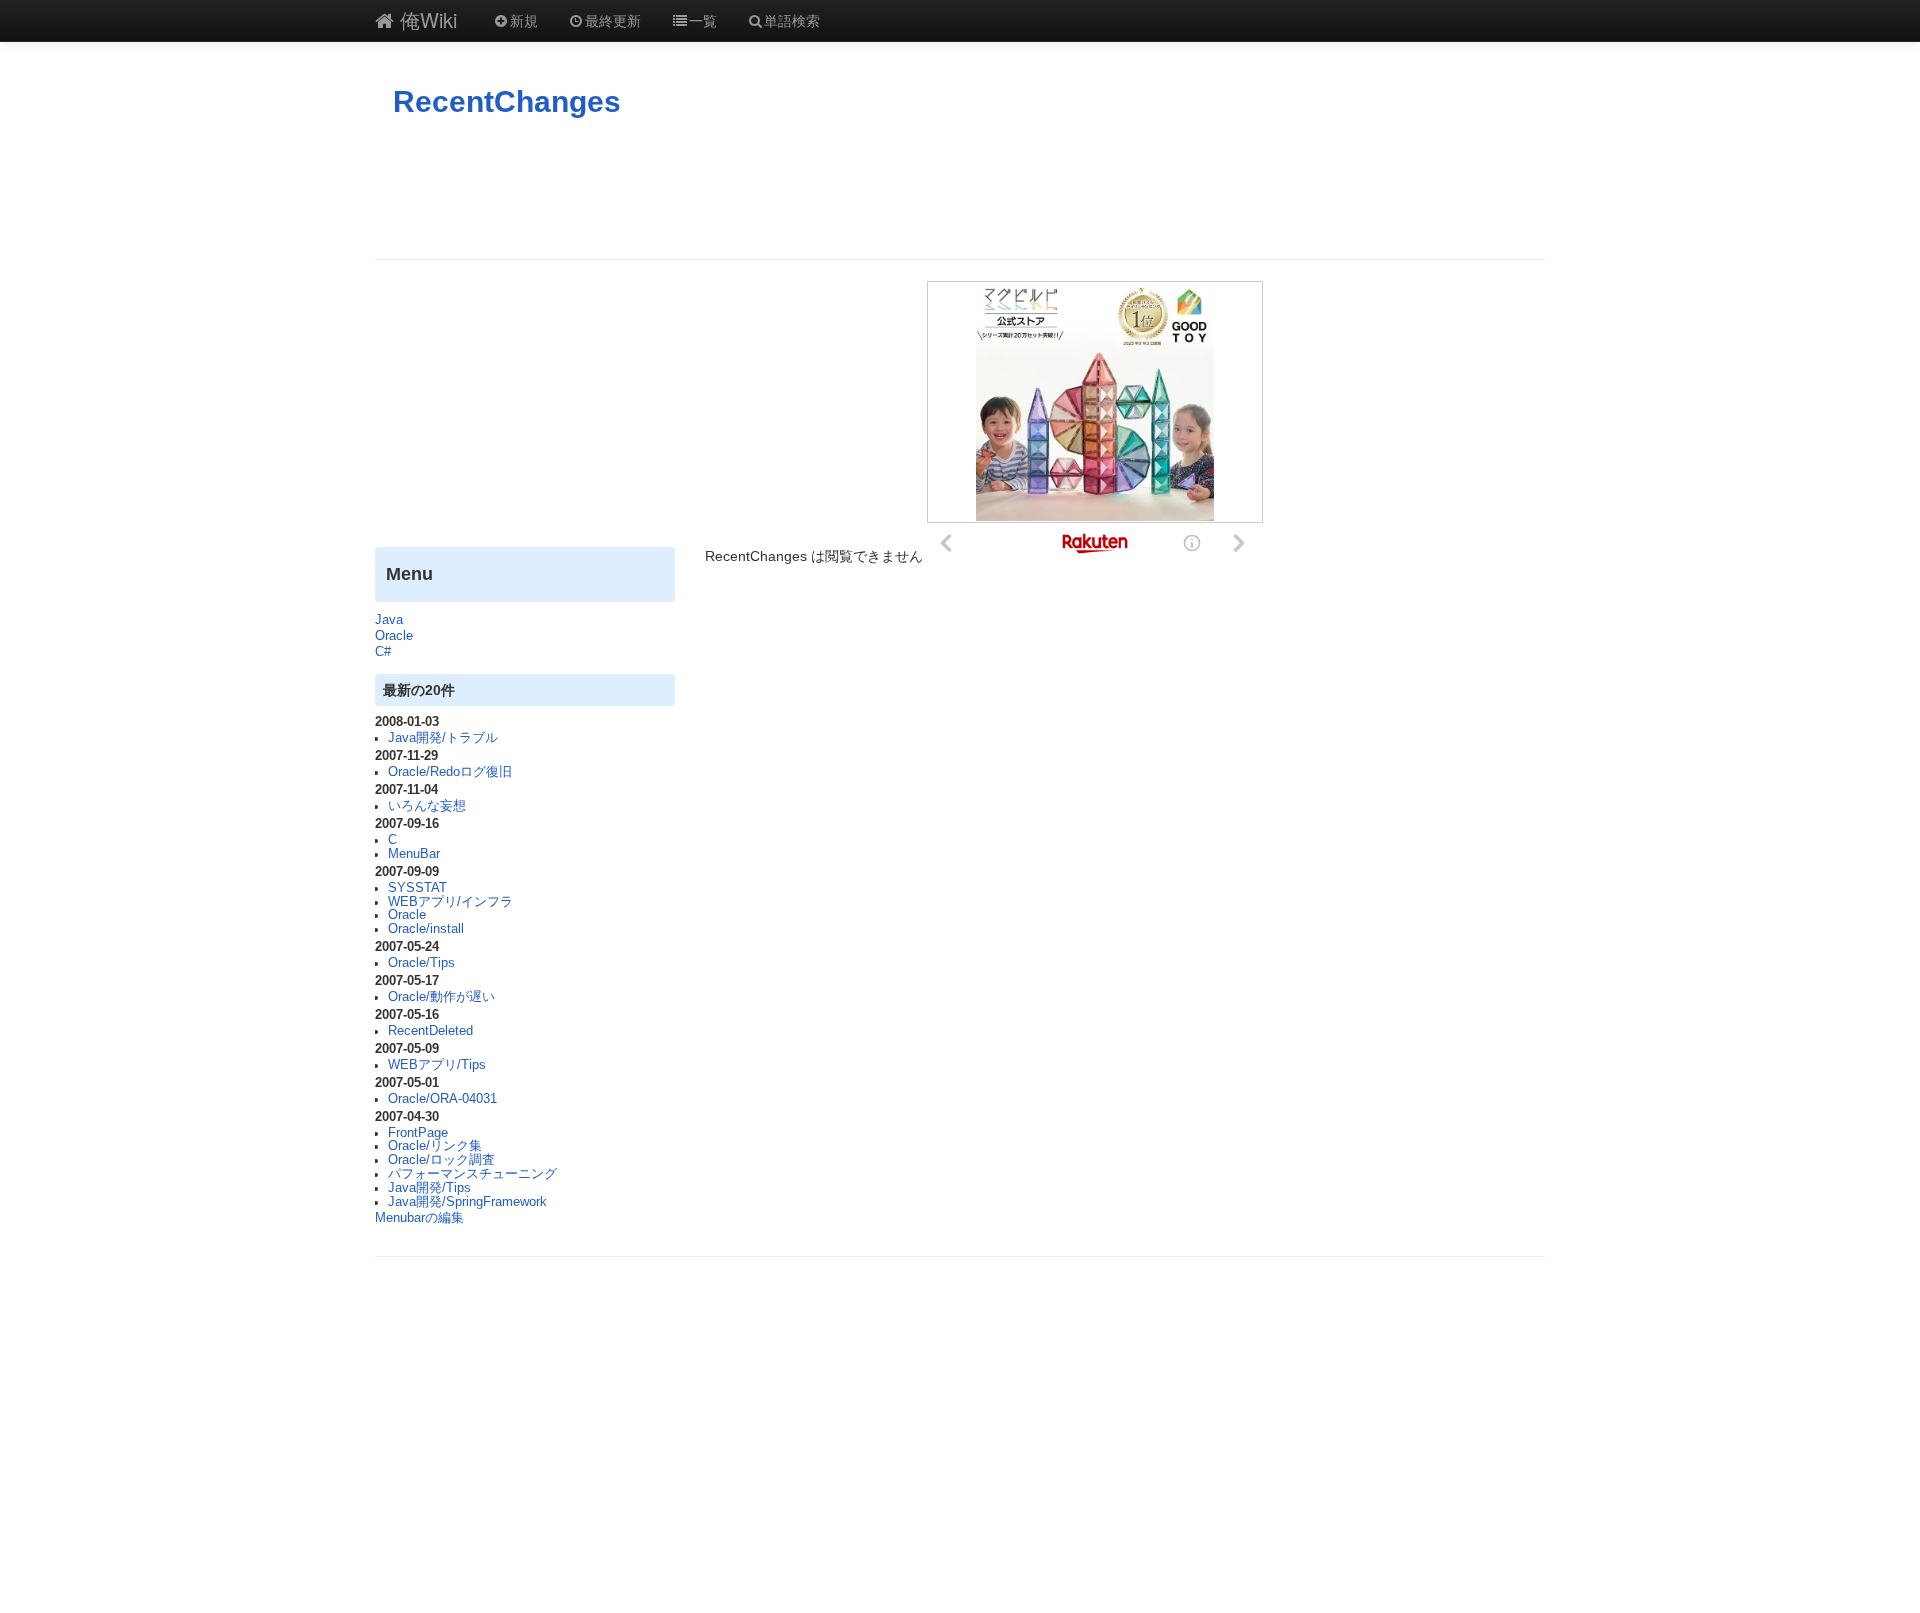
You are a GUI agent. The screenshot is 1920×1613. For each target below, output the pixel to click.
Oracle (394, 636)
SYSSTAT (417, 888)
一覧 (703, 20)
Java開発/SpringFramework (467, 1202)
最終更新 (613, 20)
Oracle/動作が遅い (441, 997)
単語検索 (792, 20)
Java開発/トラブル (443, 738)
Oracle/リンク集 (435, 1146)
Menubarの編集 (419, 1218)
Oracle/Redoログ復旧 (450, 772)
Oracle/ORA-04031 (442, 1099)
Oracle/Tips (421, 963)
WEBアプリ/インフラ (450, 902)
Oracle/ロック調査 (441, 1160)
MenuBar (414, 854)
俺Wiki (425, 19)
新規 (524, 20)
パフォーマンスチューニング (472, 1174)
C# (383, 652)
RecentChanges (507, 101)
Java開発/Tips (429, 1188)
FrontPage (418, 1133)
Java (389, 620)
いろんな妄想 (427, 806)
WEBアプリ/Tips (437, 1065)
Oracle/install (426, 929)
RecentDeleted (430, 1031)
